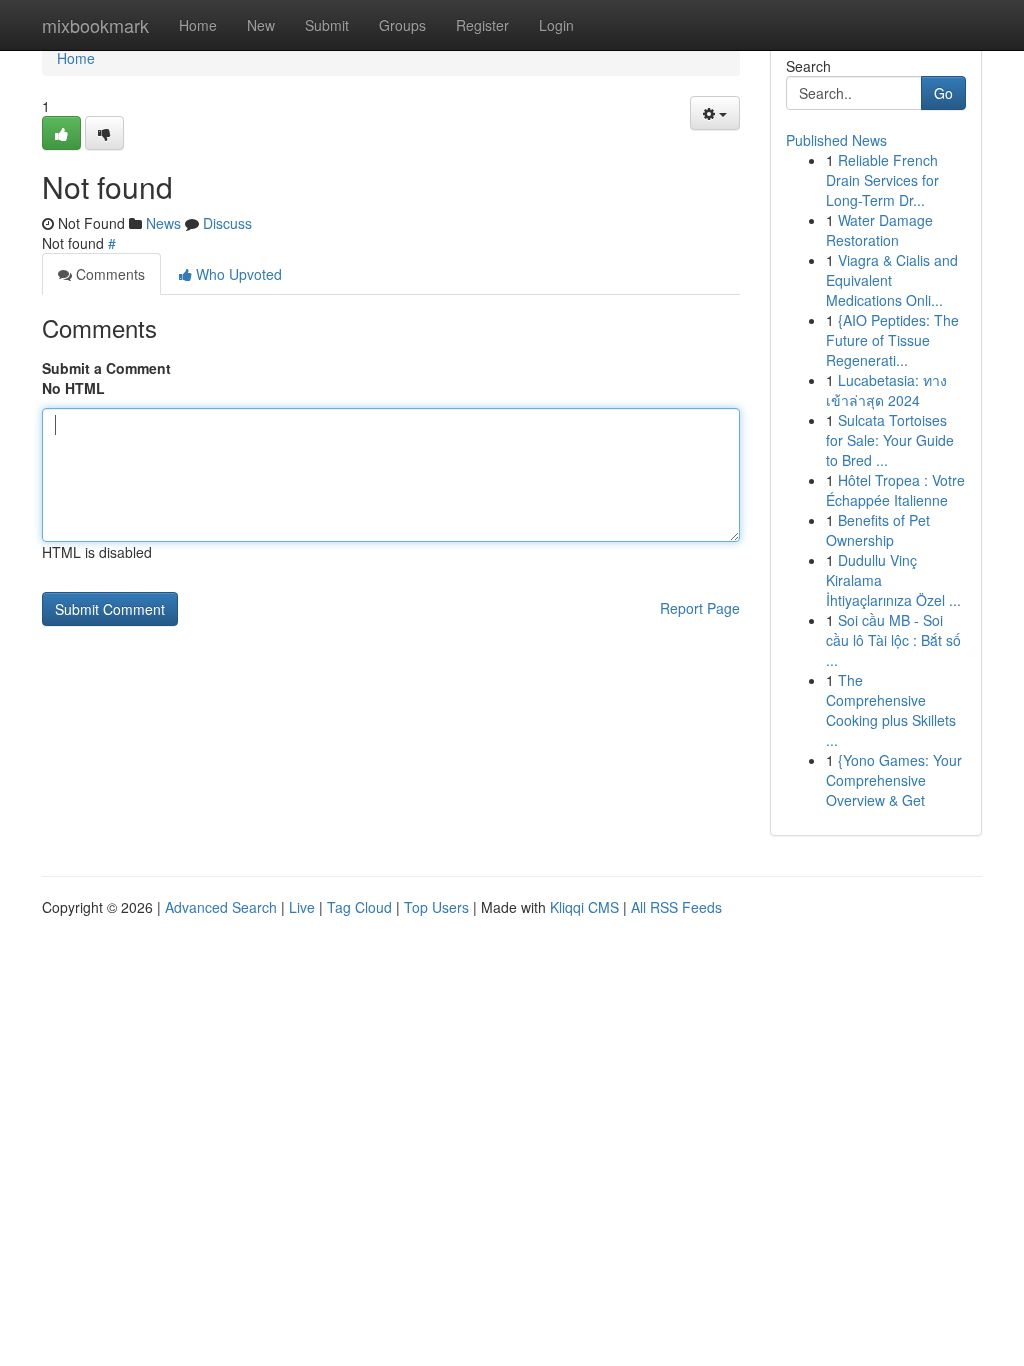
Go (943, 93)
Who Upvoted (237, 274)
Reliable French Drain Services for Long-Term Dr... (882, 180)
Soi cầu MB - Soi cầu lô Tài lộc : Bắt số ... (893, 640)
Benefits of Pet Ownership (878, 530)
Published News (836, 140)
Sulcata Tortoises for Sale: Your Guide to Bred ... (890, 440)
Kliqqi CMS (584, 907)
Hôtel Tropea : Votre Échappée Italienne (895, 490)
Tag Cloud (359, 907)
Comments (108, 274)
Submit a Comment (106, 368)
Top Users (436, 907)
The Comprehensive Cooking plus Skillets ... (891, 710)
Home (198, 25)
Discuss (227, 223)
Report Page (700, 608)
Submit (327, 25)
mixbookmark (95, 25)
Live (302, 907)
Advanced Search (221, 907)
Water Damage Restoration (879, 230)
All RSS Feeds (676, 907)
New (261, 25)
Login (556, 25)
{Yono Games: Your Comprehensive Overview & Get (894, 780)
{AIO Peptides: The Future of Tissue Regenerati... (892, 340)
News (163, 223)
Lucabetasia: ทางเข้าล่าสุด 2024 (886, 390)
